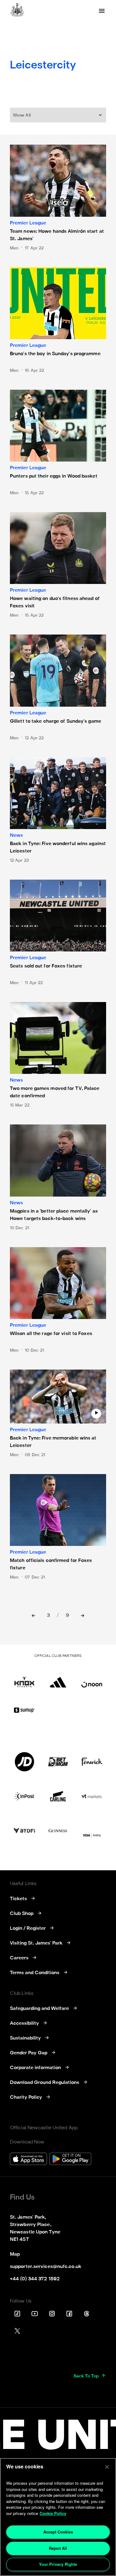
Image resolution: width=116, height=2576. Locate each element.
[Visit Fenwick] (92, 1762)
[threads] (87, 2314)
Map (15, 2254)
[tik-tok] (17, 2314)
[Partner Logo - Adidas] (58, 1678)
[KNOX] (24, 1678)
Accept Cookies (58, 2532)
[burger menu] (102, 11)
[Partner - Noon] (92, 1678)
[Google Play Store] (70, 2160)
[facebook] (69, 2314)
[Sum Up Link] (24, 1710)
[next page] (83, 1616)
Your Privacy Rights (58, 2564)
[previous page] (33, 1616)
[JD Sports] (24, 1762)
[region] (58, 2517)
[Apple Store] (28, 2160)
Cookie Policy (53, 2513)
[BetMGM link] (58, 1762)
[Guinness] (58, 1831)
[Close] (107, 2467)
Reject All (58, 2548)
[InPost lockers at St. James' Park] (24, 1796)
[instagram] (52, 2314)
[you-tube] (35, 2314)
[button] (58, 115)
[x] (17, 2331)
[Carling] (58, 1796)
